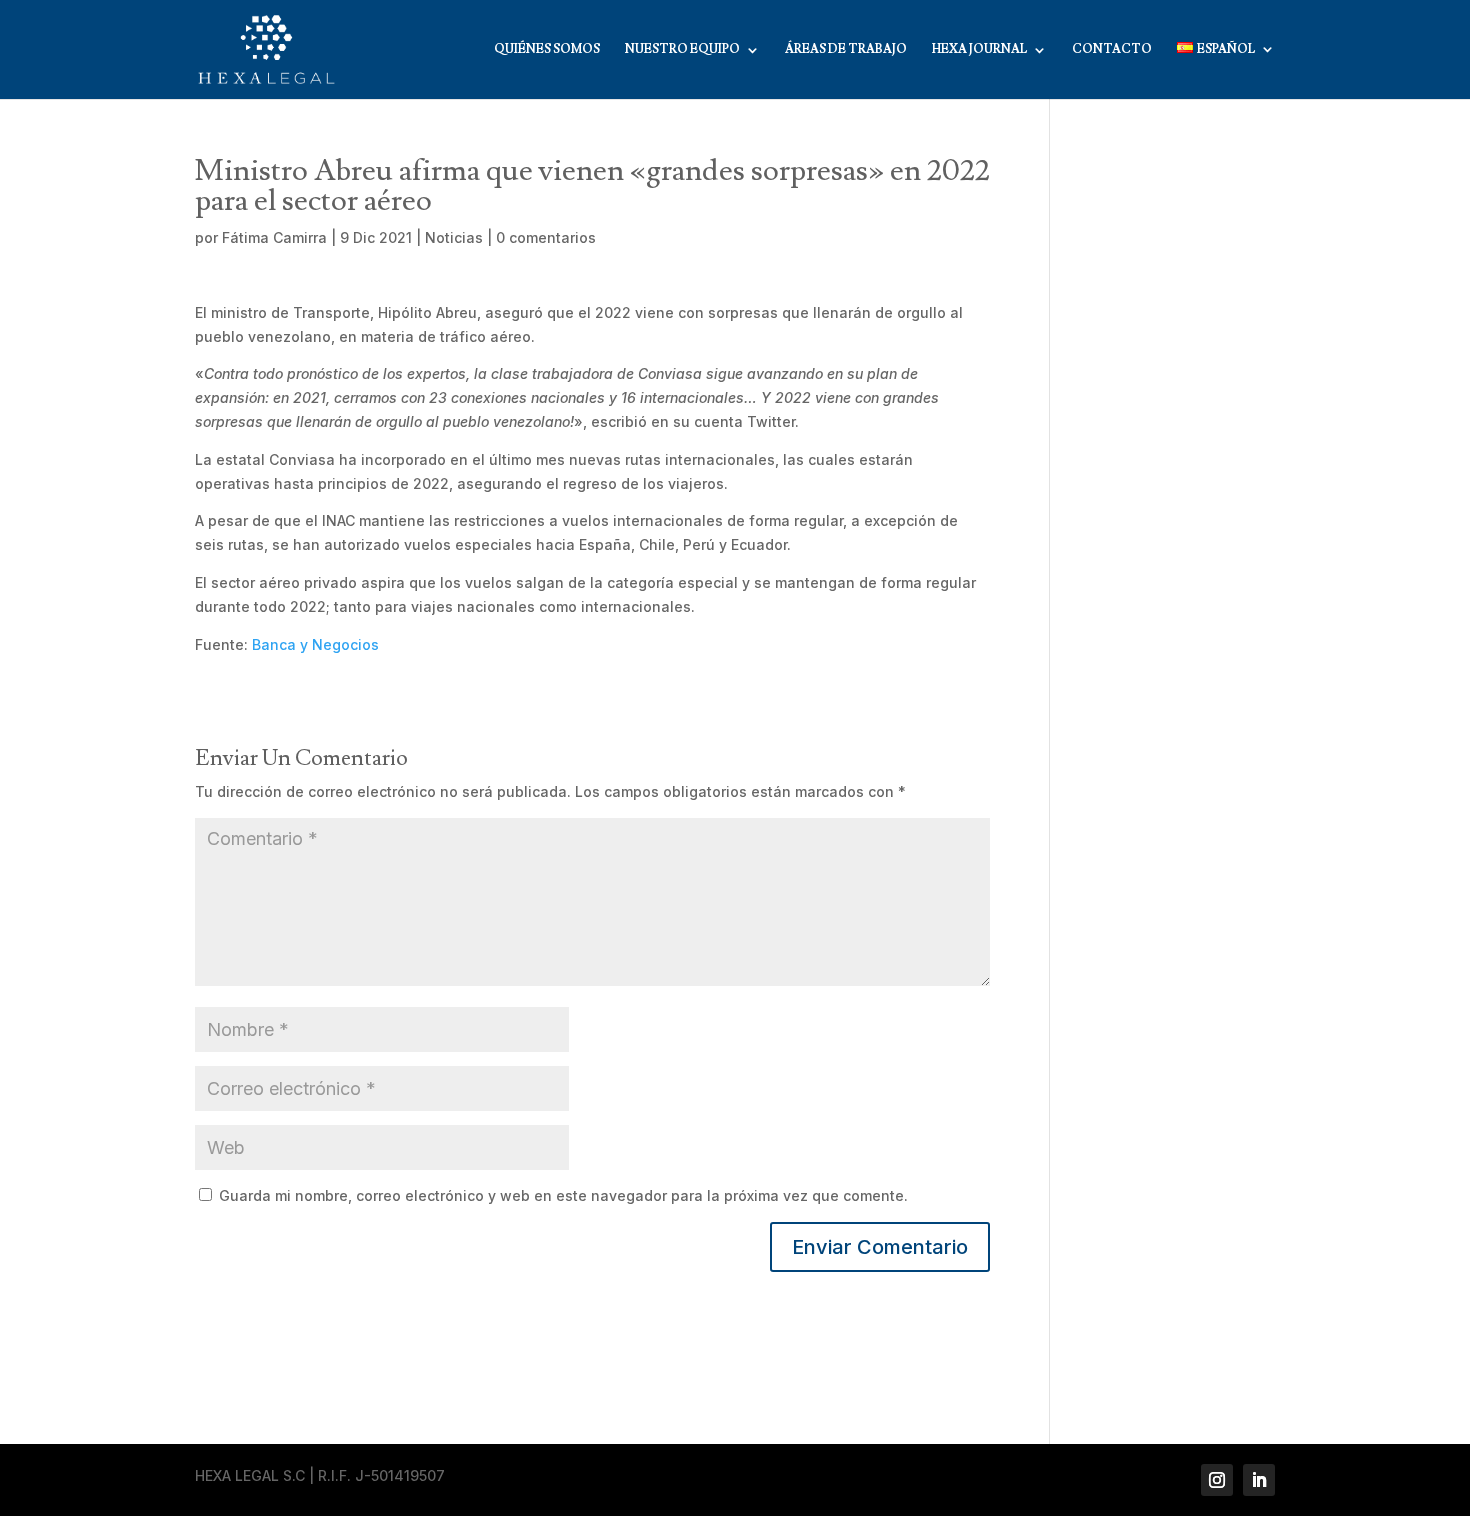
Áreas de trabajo (846, 50)
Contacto (1112, 50)
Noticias (454, 237)
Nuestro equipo (682, 50)
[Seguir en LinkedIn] (1259, 1480)
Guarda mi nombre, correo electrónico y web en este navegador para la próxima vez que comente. (563, 1195)
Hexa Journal (979, 50)
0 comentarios (546, 237)
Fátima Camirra (274, 237)
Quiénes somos (547, 50)
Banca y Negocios (315, 644)
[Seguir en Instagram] (1217, 1480)
